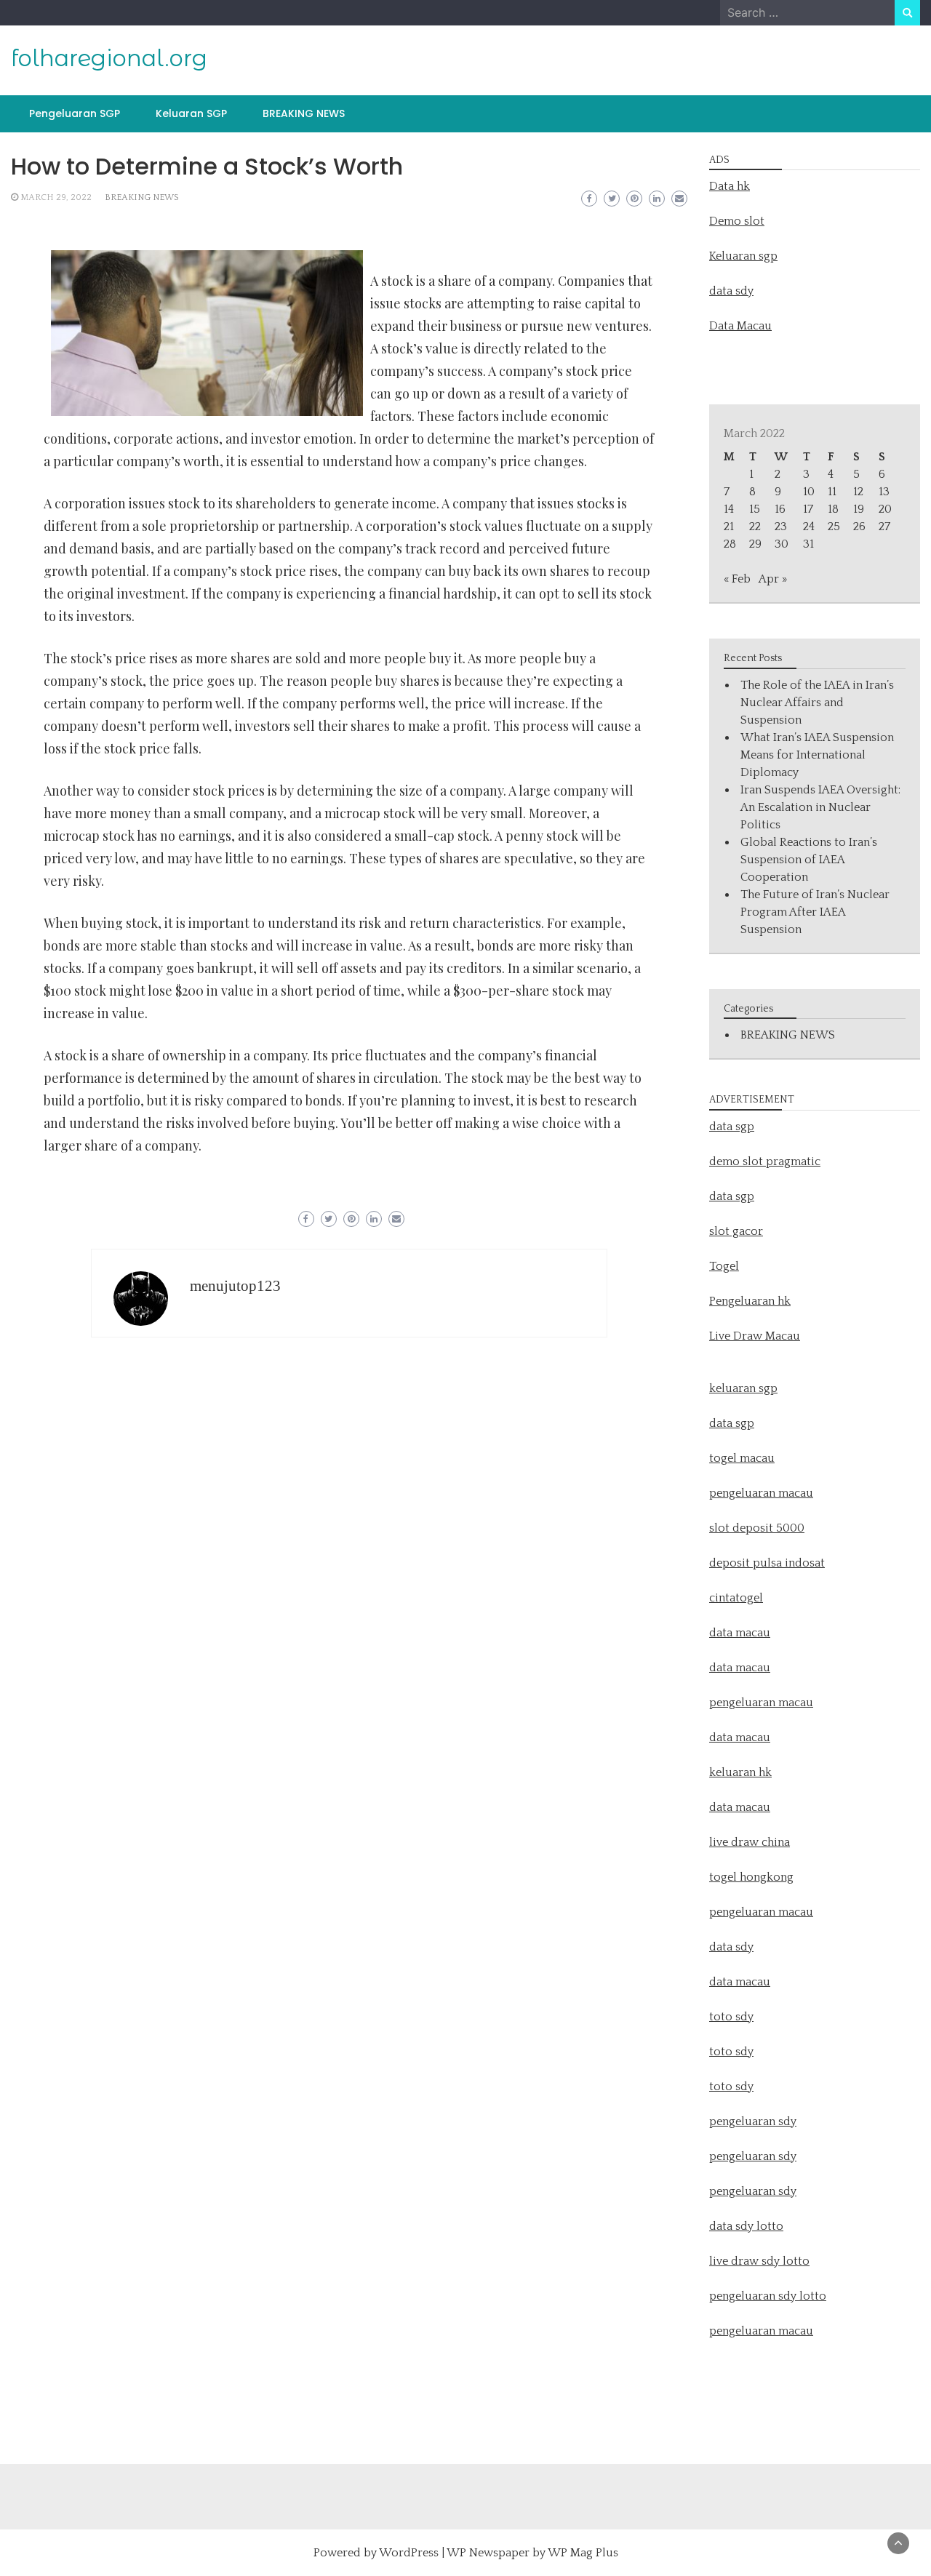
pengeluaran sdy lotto (768, 2296)
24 (809, 527)
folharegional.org (109, 58)
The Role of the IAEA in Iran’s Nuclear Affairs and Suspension (817, 703)
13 (884, 492)
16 (780, 509)
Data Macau (740, 326)
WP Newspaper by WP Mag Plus (532, 2553)
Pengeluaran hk (750, 1301)
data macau (740, 1737)
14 (729, 509)
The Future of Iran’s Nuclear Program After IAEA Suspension (815, 912)
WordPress (409, 2553)
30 (782, 544)
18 (833, 509)
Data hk (730, 186)
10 (809, 492)
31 (808, 544)
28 (730, 544)
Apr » (773, 579)
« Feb (737, 579)
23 (781, 527)
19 (859, 509)
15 (755, 509)
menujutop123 (235, 1286)
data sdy (731, 291)
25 (834, 527)
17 (808, 509)
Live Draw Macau (755, 1336)
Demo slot (737, 221)
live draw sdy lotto (759, 2261)
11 (832, 492)
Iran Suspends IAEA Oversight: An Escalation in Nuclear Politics (820, 807)
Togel (724, 1266)
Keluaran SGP (191, 113)
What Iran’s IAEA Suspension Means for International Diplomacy (817, 755)
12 (858, 492)
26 (859, 527)
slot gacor (736, 1231)
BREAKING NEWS (304, 113)
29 (755, 544)
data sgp (732, 1127)
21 (729, 527)
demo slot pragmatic (765, 1161)
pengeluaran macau (761, 2331)
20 (885, 509)
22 (755, 527)
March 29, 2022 (56, 197)
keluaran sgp (743, 1388)
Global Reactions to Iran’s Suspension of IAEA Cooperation (809, 860)
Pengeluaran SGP (75, 113)
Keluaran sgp (743, 256)
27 (884, 527)
